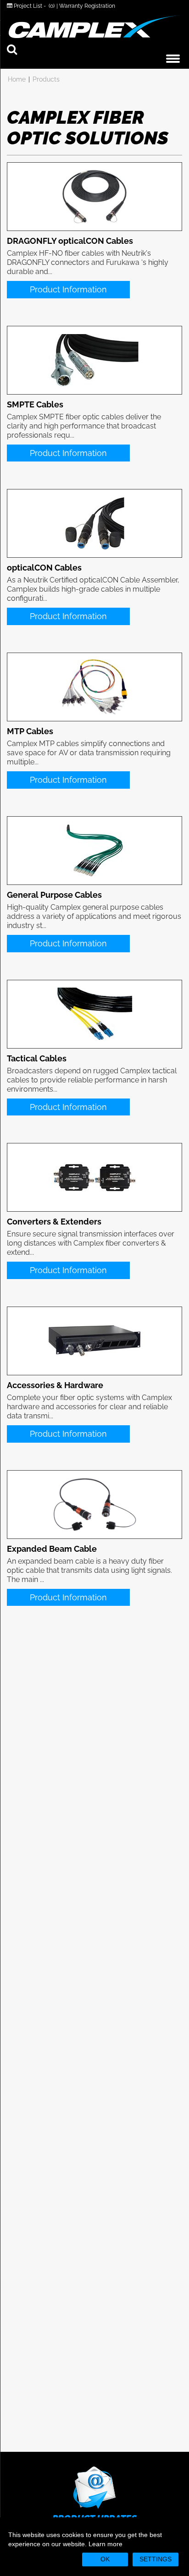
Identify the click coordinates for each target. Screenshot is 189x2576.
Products (46, 79)
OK (105, 2559)
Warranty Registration (87, 6)
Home (17, 79)
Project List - (33, 6)
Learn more (106, 2544)
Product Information (68, 289)
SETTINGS (156, 2559)
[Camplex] (94, 27)
